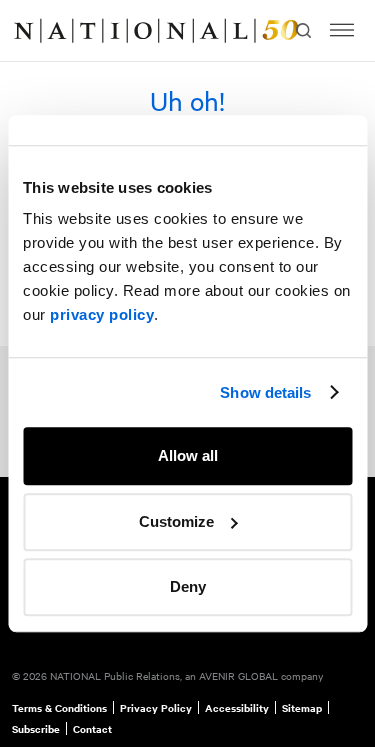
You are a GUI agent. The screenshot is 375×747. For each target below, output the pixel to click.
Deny (188, 586)
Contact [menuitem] (92, 729)
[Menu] (342, 30)
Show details (265, 392)
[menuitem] (36, 31)
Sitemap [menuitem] (302, 708)
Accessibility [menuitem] (237, 708)
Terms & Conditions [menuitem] (59, 708)
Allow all (188, 455)
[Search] (302, 30)
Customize (176, 521)
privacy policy (102, 314)
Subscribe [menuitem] (36, 729)
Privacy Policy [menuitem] (156, 708)
